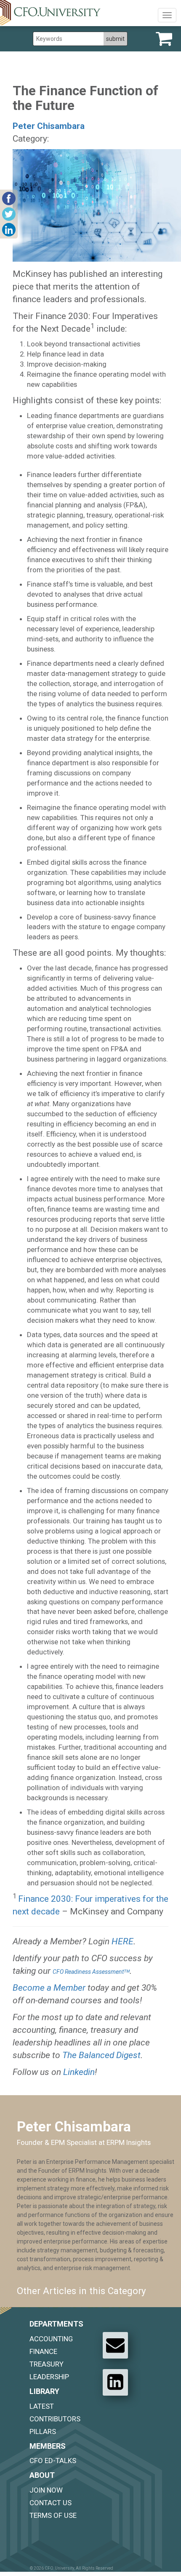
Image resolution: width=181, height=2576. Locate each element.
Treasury (47, 2364)
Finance (43, 2351)
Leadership (49, 2377)
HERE (122, 1941)
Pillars (43, 2431)
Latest (42, 2406)
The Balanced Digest (101, 2055)
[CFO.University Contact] (115, 2345)
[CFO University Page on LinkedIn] (115, 2382)
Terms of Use (53, 2515)
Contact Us (51, 2503)
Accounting (51, 2339)
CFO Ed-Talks (53, 2461)
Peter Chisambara (49, 126)
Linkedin (79, 2072)
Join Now (46, 2490)
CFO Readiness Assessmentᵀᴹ (91, 1972)
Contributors (55, 2419)
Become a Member (49, 1988)
